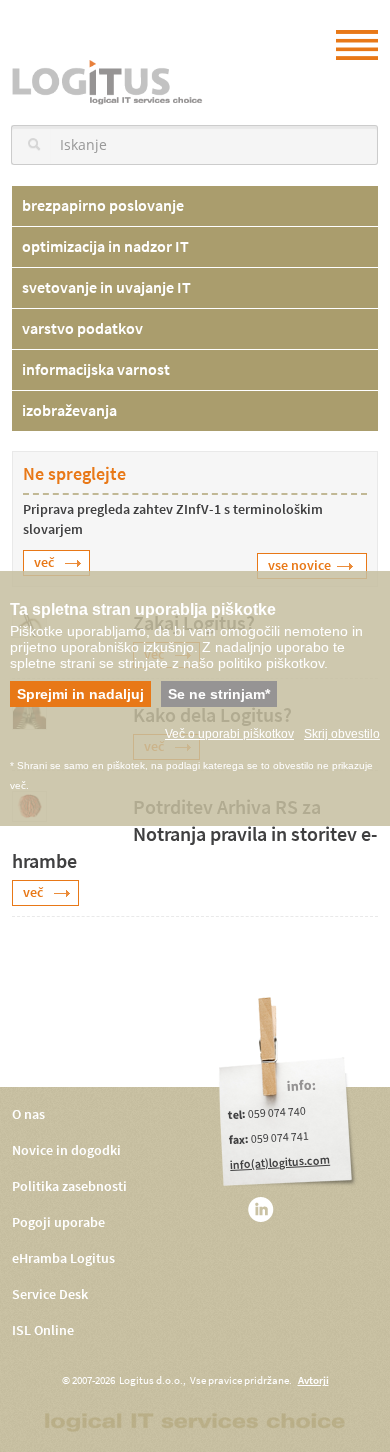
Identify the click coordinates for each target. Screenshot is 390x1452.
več (44, 562)
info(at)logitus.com (280, 1162)
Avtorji (313, 1380)
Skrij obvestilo (342, 734)
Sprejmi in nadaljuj (80, 694)
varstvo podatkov (82, 328)
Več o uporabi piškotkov (229, 734)
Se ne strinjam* (219, 694)
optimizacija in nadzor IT (105, 246)
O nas (28, 1114)
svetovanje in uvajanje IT (106, 287)
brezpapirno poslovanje (103, 205)
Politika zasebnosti (69, 1186)
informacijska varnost (96, 369)
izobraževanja (69, 410)
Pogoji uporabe (58, 1222)
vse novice (299, 565)
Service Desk (50, 1294)
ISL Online (43, 1330)
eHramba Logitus (63, 1258)
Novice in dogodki (66, 1150)
